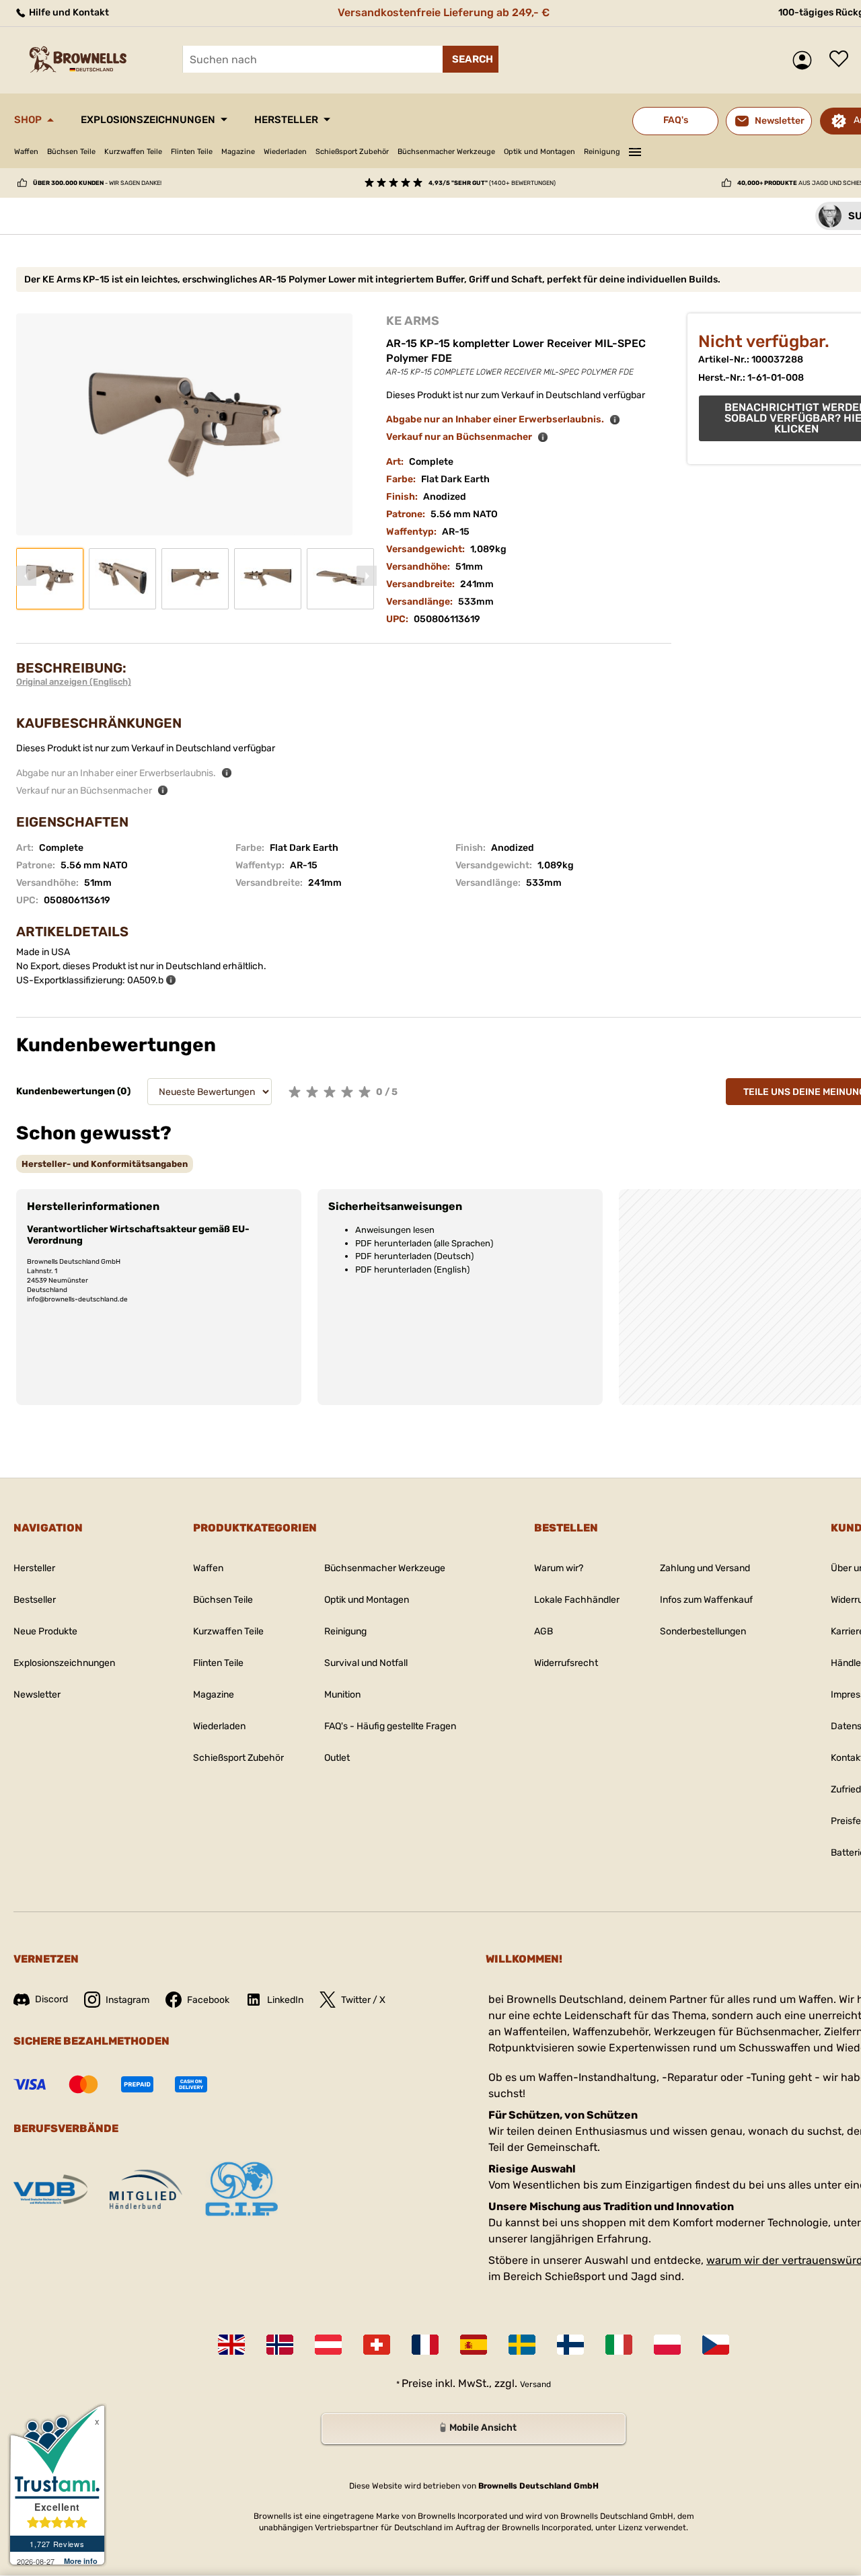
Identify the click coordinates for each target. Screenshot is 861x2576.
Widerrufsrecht (566, 1663)
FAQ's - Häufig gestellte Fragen (390, 1726)
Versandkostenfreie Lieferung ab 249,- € (444, 12)
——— (635, 150)
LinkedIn (285, 2000)
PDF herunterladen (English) (412, 1270)
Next (367, 576)
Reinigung (602, 152)
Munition (342, 1695)
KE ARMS (413, 321)
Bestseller (35, 1600)
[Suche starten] (471, 59)
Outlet (337, 1758)
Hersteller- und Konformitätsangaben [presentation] (105, 1164)
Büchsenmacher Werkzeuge (446, 152)
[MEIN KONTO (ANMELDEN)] (806, 60)
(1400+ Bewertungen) (492, 183)
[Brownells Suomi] (570, 2345)
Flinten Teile (192, 152)
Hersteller (286, 120)
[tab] (105, 1164)
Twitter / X (363, 2000)
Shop (28, 120)
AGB (544, 1631)
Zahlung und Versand (705, 1568)
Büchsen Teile (71, 152)
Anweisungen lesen (395, 1230)
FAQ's (676, 120)
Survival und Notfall (366, 1663)
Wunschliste (842, 60)
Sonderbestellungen (703, 1631)
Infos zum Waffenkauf (706, 1600)
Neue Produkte (45, 1631)
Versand (535, 2384)
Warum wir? (559, 1568)
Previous (26, 576)
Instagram (127, 2000)
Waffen (26, 152)
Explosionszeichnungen (148, 120)
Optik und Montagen (539, 152)
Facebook (208, 2000)
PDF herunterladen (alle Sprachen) (424, 1243)
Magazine (238, 152)
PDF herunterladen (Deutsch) (414, 1256)
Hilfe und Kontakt (68, 12)
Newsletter (37, 1695)
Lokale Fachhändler (577, 1600)
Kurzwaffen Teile (133, 152)
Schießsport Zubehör (352, 152)
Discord (51, 1999)
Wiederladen (285, 152)
